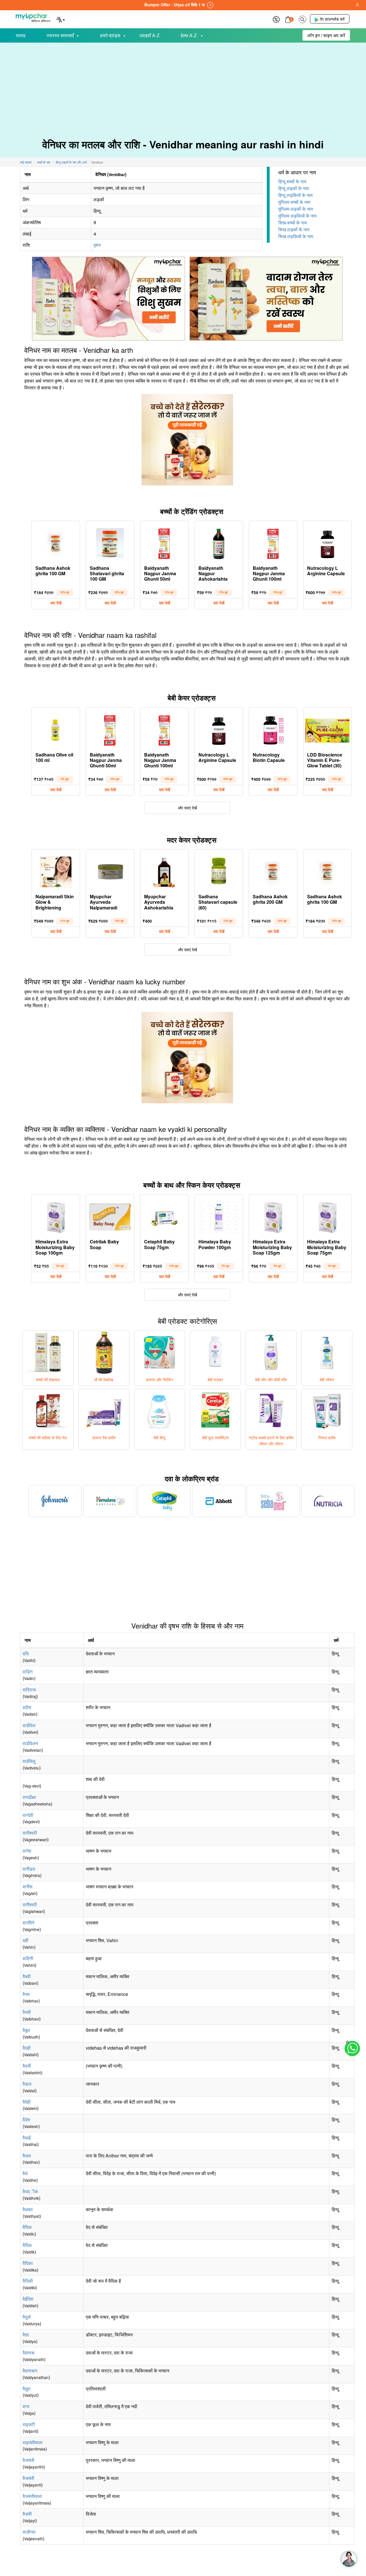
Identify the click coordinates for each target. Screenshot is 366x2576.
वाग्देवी (28, 1815)
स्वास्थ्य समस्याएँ (60, 35)
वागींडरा (29, 1869)
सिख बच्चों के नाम (293, 223)
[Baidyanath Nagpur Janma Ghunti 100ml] (273, 542)
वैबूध (26, 2030)
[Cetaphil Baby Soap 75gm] (164, 1216)
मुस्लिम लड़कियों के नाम (297, 216)
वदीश (27, 1707)
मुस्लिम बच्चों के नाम (294, 202)
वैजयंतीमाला (32, 2496)
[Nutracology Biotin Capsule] (273, 729)
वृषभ (97, 245)
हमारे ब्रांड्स (110, 35)
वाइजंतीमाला (33, 2442)
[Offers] (276, 19)
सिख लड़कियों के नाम (296, 236)
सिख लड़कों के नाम (294, 229)
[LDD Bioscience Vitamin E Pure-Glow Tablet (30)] (327, 729)
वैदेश (26, 2120)
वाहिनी (28, 1958)
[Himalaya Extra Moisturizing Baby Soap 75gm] (327, 1216)
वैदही (27, 2048)
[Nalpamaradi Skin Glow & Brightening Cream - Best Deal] (56, 871)
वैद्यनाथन (30, 2371)
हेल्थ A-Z (189, 35)
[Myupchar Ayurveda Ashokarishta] (164, 871)
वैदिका (28, 2263)
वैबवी (27, 1976)
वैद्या (26, 2335)
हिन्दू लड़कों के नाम (294, 188)
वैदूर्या (27, 2317)
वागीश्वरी (30, 1833)
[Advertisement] (183, 86)
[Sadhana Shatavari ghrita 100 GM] (110, 542)
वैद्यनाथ (29, 2353)
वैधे (25, 2173)
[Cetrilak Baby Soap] (110, 1216)
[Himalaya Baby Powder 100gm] (219, 1216)
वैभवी (27, 2012)
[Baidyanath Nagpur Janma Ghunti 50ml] (164, 542)
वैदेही (27, 2102)
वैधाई (27, 2138)
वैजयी (27, 2514)
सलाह (21, 35)
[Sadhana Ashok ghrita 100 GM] (56, 542)
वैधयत (28, 2209)
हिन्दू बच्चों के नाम (292, 181)
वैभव (26, 1994)
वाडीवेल (29, 1725)
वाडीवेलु (29, 1761)
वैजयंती (28, 2460)
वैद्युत (26, 2389)
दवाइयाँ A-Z (150, 35)
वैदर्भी (27, 2066)
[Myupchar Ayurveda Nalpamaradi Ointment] (110, 871)
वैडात (27, 2084)
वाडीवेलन (30, 1743)
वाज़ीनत (29, 2532)
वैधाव (27, 2156)
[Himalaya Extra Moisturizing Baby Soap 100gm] (56, 1216)
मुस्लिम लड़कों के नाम (296, 209)
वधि (26, 1654)
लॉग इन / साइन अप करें (326, 35)
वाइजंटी (29, 2424)
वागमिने (28, 1923)
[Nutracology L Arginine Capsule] (327, 542)
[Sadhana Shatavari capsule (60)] (219, 871)
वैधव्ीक (30, 2191)
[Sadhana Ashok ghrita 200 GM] (273, 871)
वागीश (27, 1887)
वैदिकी (28, 2281)
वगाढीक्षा (29, 1797)
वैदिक (27, 2227)
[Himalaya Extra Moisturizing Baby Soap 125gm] (273, 1216)
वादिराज (29, 1690)
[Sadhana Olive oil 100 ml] (56, 729)
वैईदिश (28, 2299)
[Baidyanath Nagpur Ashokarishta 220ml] (219, 542)
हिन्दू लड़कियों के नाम (295, 195)
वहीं (25, 1940)
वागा (26, 2406)
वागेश (27, 1851)
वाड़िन (28, 1672)
